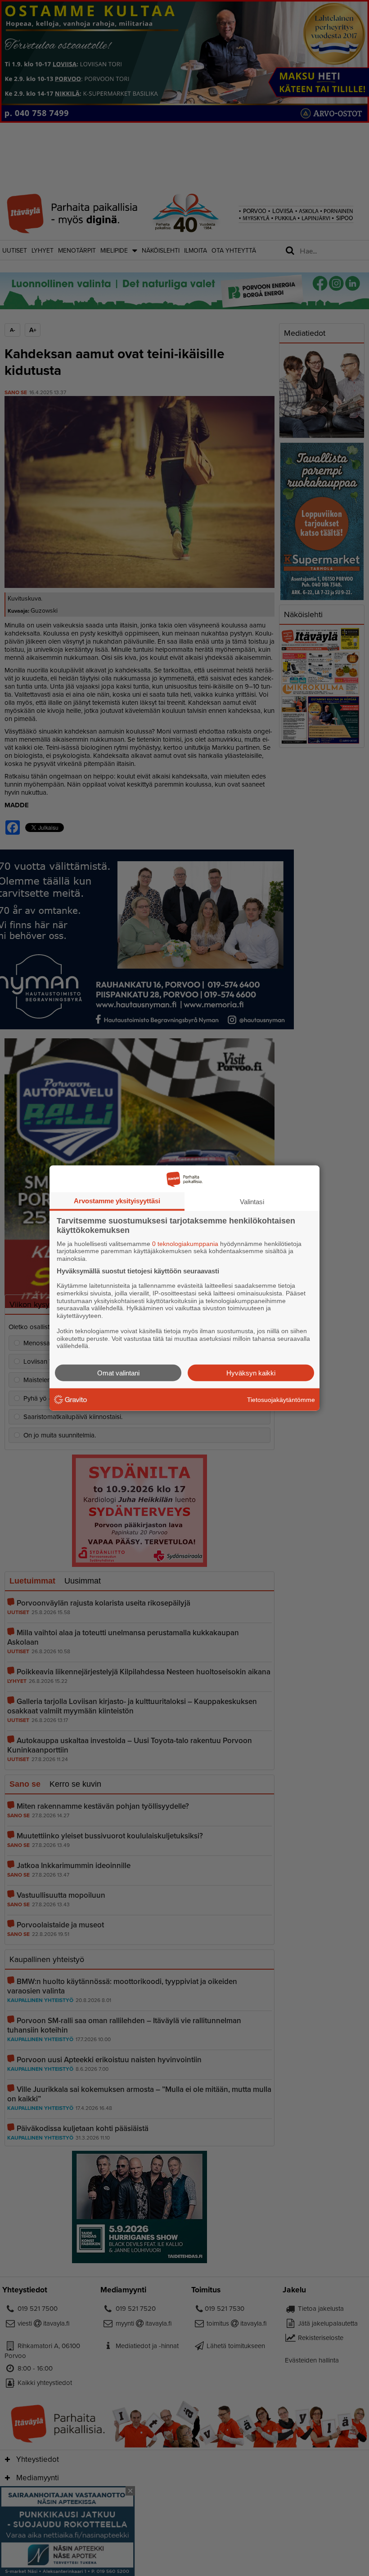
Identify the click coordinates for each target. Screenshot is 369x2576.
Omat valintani (118, 1373)
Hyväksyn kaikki (251, 1373)
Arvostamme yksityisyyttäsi (117, 1200)
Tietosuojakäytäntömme (281, 1399)
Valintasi (252, 1201)
